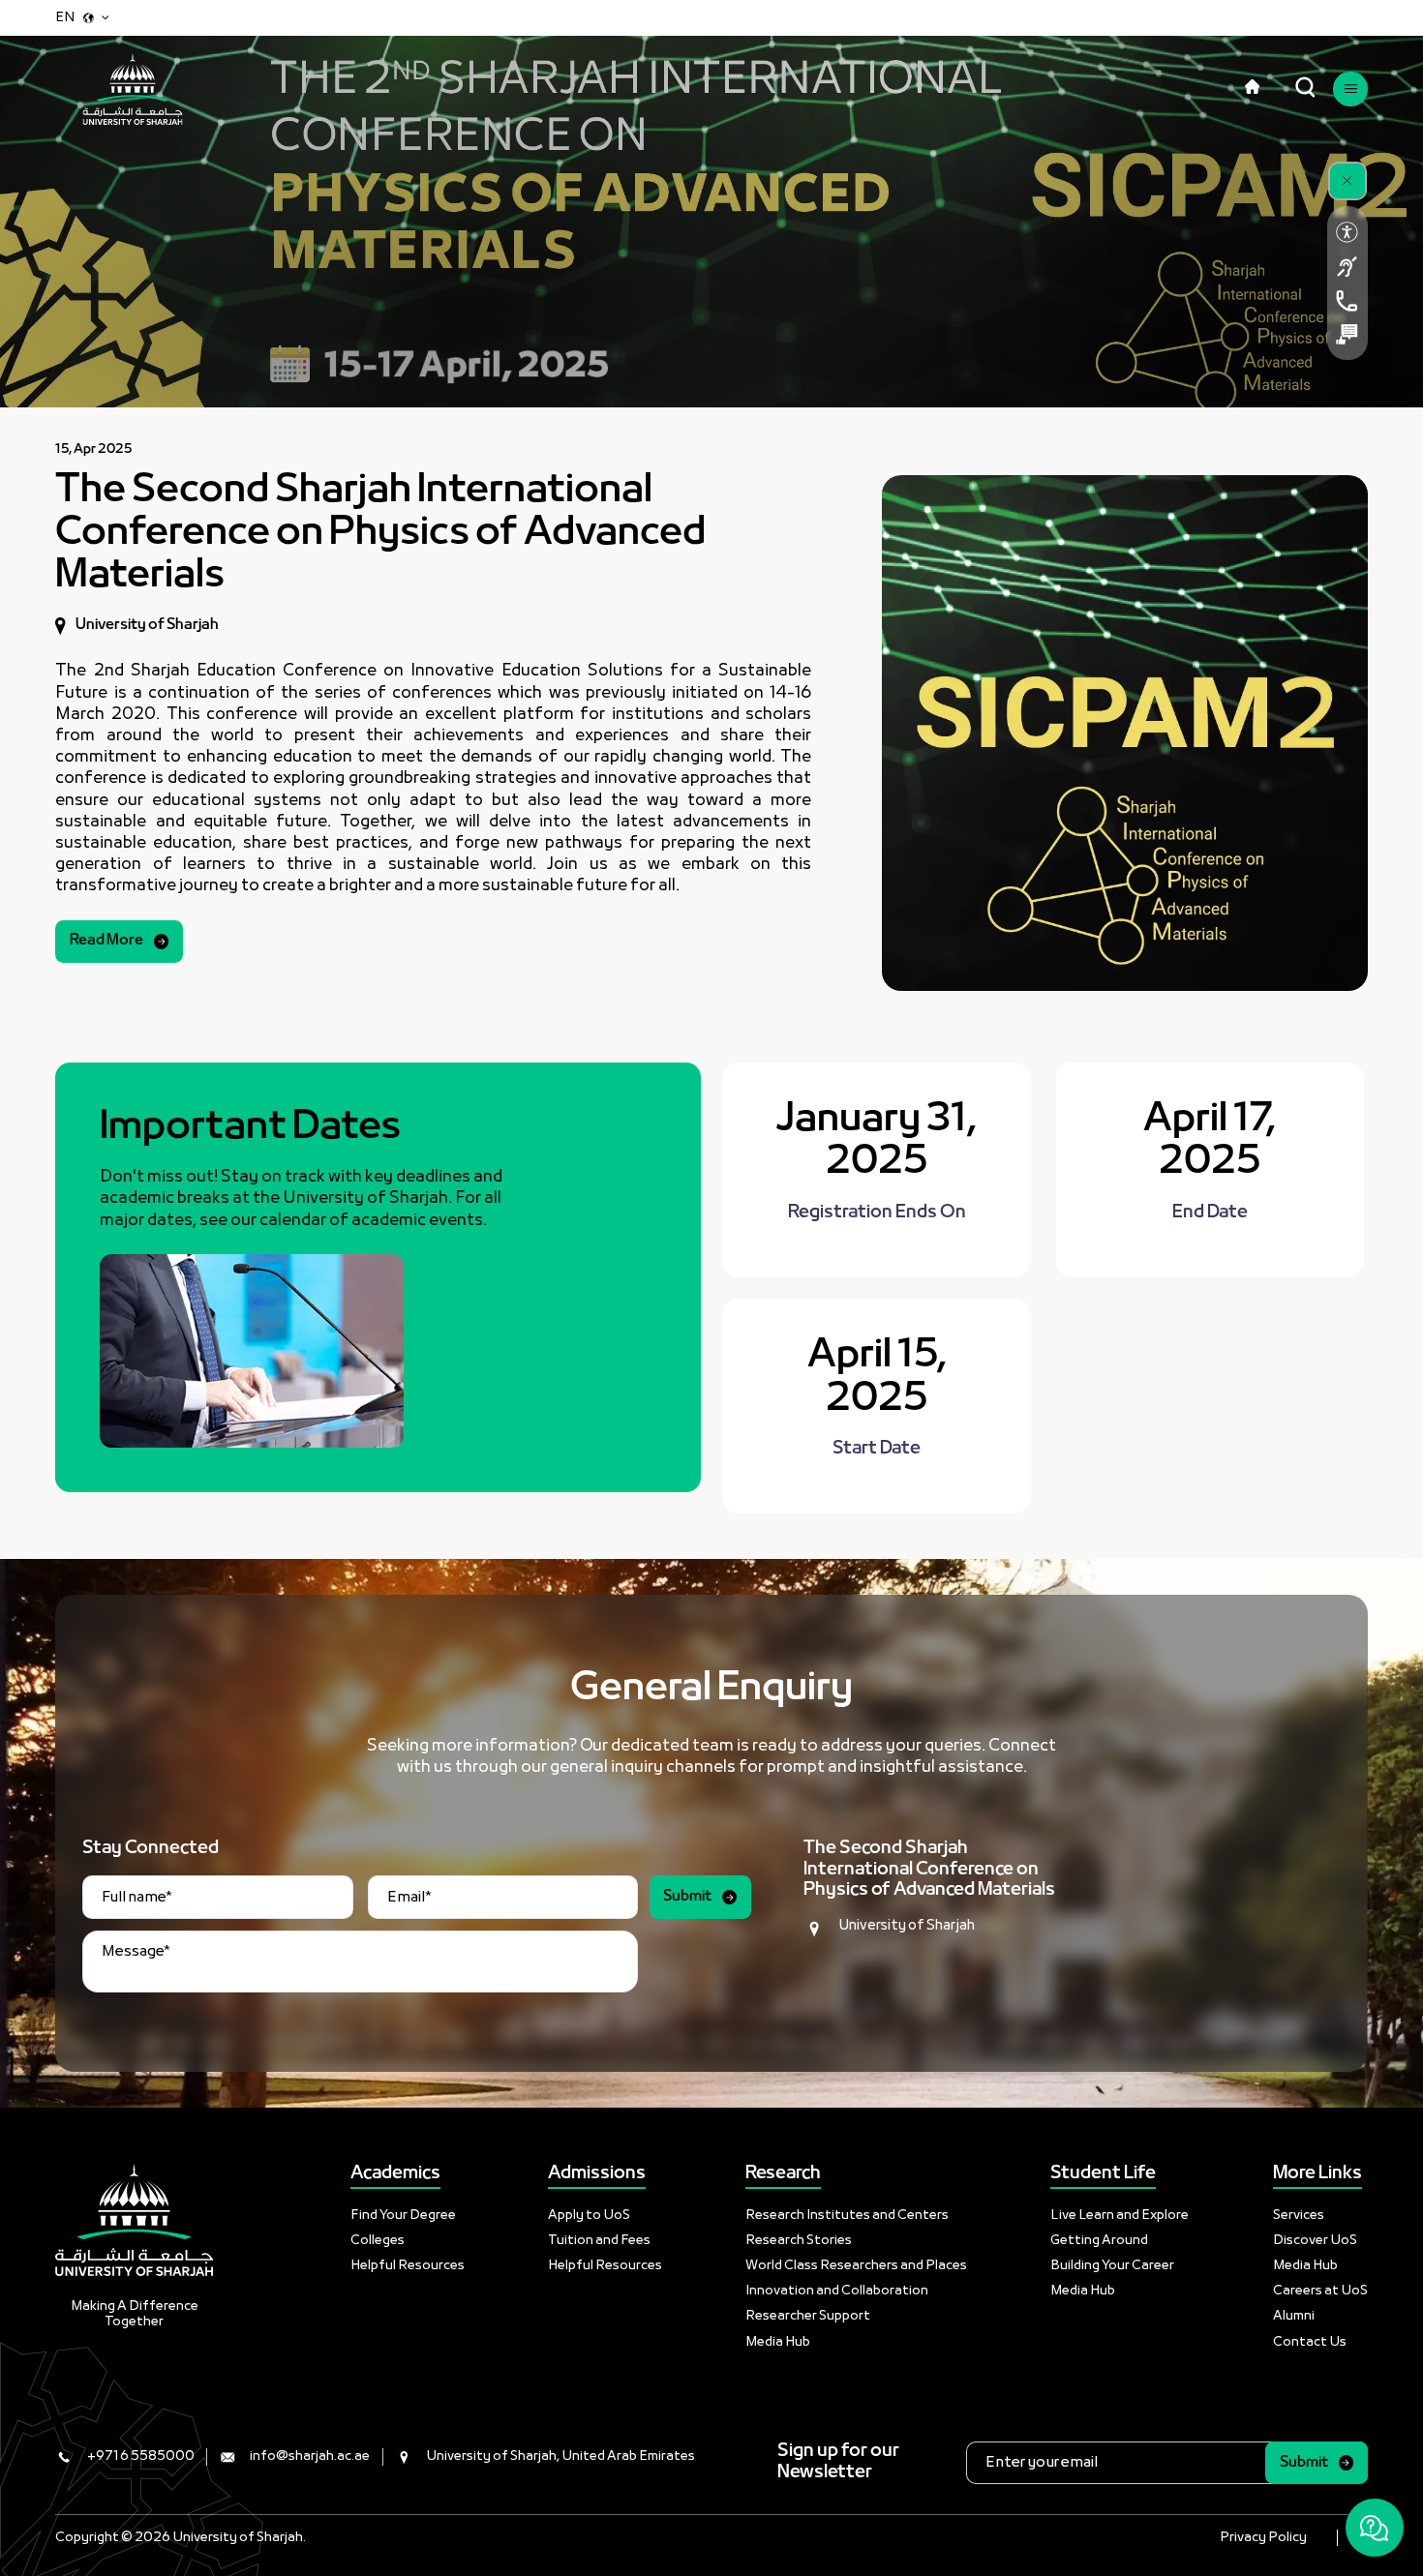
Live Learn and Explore (1120, 2216)
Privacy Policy (1263, 2538)
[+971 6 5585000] (1347, 300)
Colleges (378, 2241)
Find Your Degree (403, 2216)
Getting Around (1099, 2241)
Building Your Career (1112, 2266)
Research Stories (799, 2241)
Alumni (1294, 2316)
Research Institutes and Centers (847, 2216)
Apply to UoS (589, 2216)
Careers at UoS (1320, 2291)
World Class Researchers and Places (856, 2266)
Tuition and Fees (599, 2241)
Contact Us (1310, 2342)
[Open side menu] (1350, 89)
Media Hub (778, 2342)
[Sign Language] (1347, 267)
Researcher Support (808, 2316)
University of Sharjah (907, 1926)
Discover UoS (1315, 2241)
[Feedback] (1347, 334)
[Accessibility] (1347, 232)
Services (1299, 2216)
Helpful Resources (408, 2266)
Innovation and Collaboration (837, 2291)
